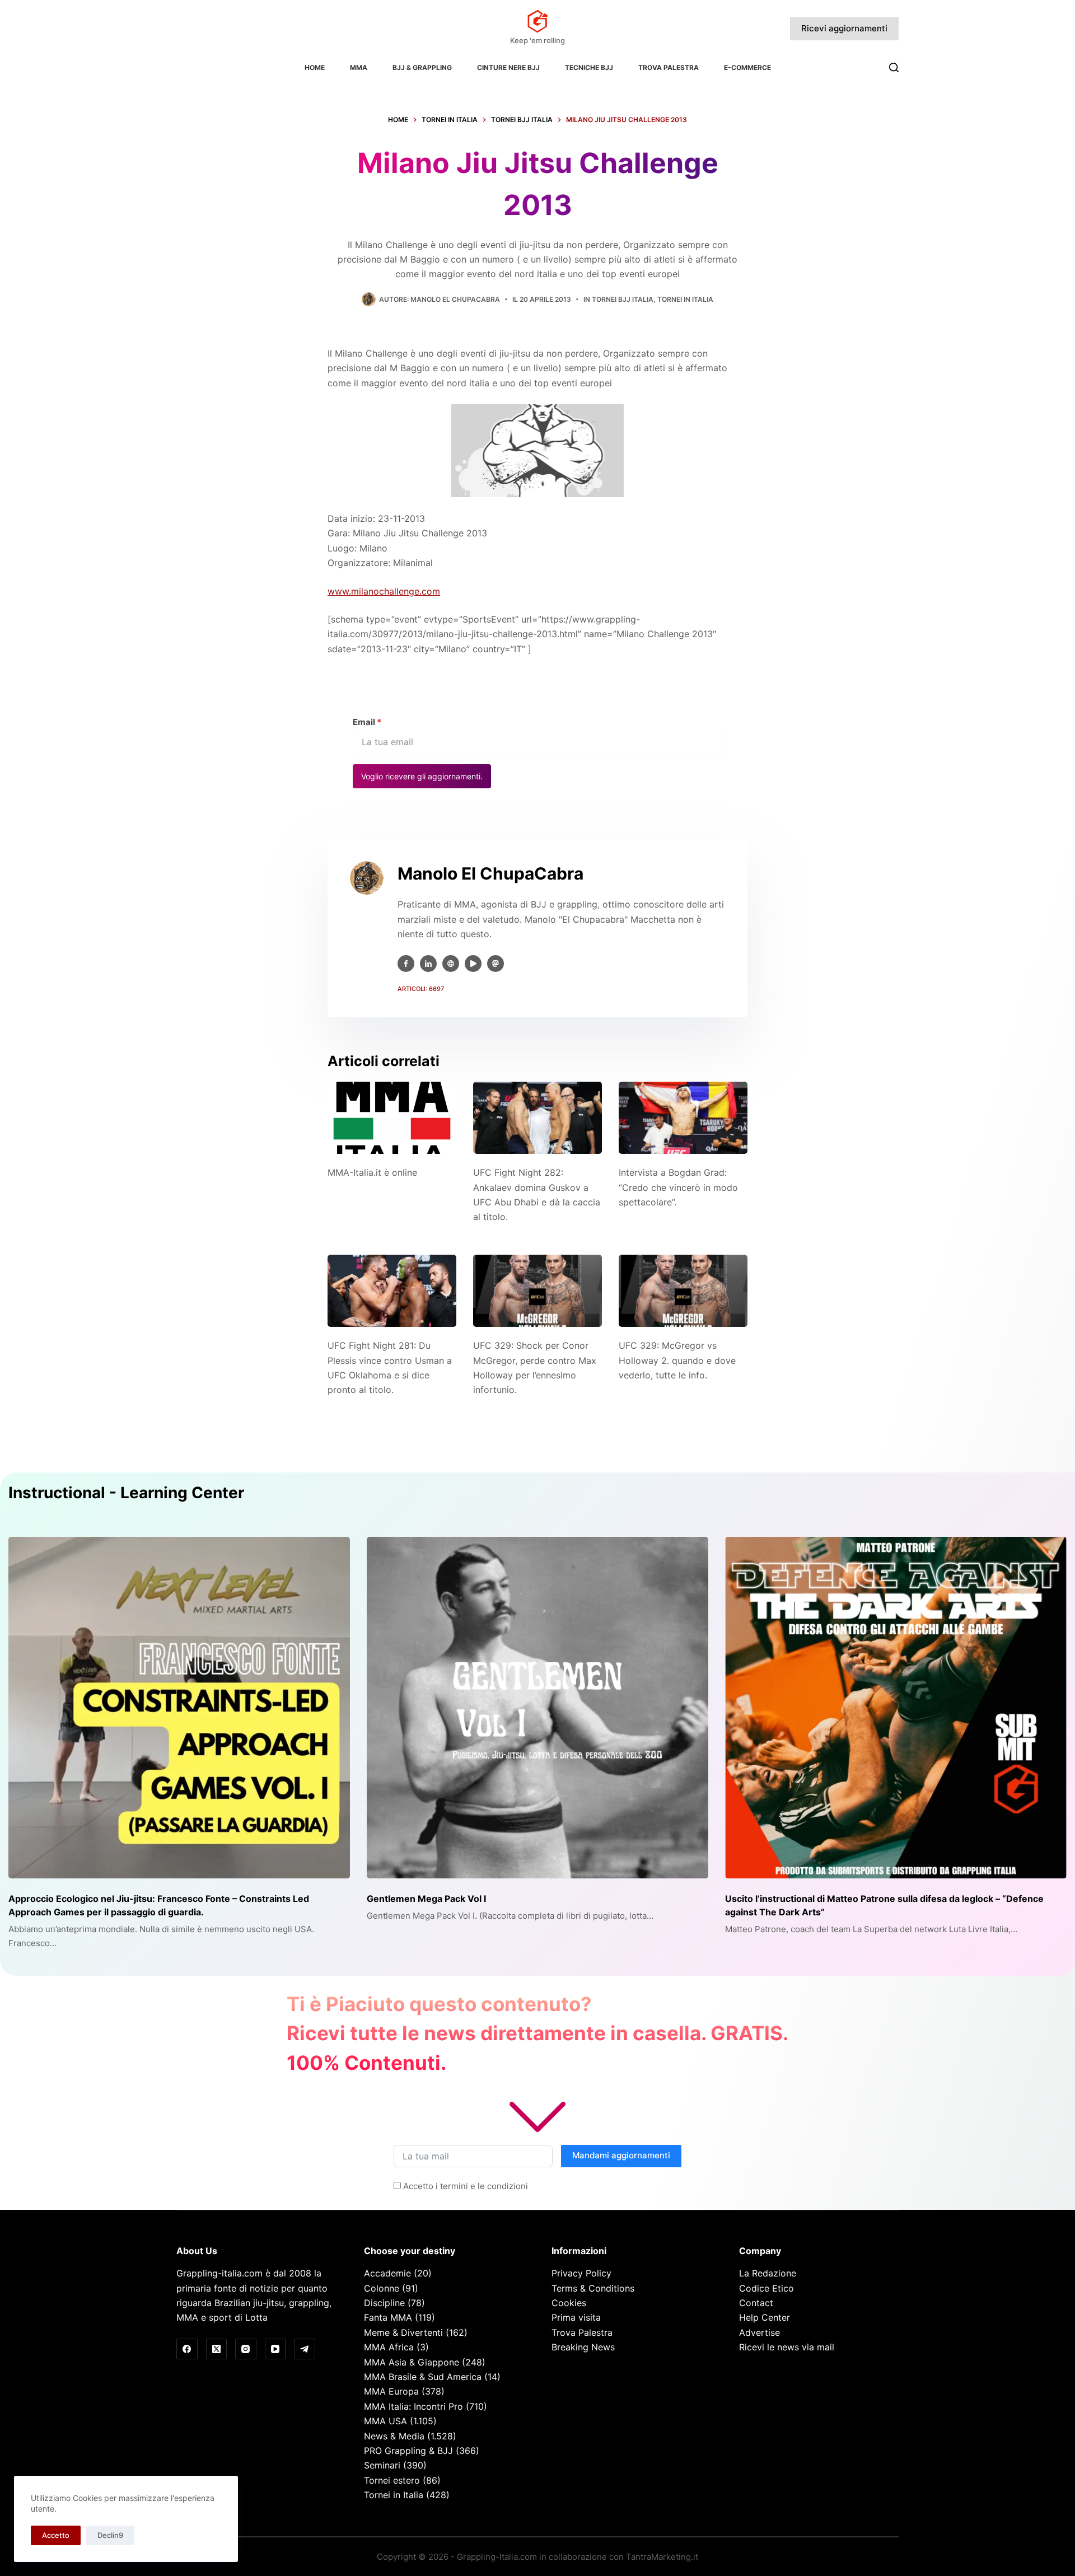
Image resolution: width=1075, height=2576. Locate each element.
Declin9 (110, 2535)
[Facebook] (187, 2349)
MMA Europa (391, 2391)
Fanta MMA (388, 2317)
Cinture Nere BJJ (508, 67)
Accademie (387, 2273)
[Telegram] (305, 2349)
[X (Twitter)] (217, 2349)
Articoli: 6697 (421, 989)
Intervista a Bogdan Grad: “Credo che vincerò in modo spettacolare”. (678, 1187)
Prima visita (576, 2317)
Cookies (569, 2303)
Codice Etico (766, 2288)
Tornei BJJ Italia (623, 299)
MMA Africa (389, 2347)
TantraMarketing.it (662, 2557)
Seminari (382, 2465)
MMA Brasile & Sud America (423, 2377)
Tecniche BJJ (589, 67)
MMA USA (385, 2421)
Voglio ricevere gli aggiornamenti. (422, 776)
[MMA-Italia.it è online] (392, 1118)
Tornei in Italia (685, 299)
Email (367, 722)
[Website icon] (451, 964)
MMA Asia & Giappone (412, 2362)
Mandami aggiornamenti (621, 2155)
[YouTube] (275, 2349)
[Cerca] (894, 67)
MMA (359, 67)
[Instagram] (246, 2349)
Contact (756, 2303)
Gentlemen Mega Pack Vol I (426, 1899)
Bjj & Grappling (422, 67)
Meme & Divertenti (403, 2332)
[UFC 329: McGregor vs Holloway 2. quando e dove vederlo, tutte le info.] (683, 1291)
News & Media (394, 2436)
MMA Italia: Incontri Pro (413, 2406)
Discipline (384, 2303)
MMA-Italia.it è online (372, 1172)
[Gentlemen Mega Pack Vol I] (537, 1708)
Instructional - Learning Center (126, 1493)
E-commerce (747, 67)
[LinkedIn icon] (428, 964)
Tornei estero (392, 2480)
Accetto (56, 2535)
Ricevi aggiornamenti (844, 28)
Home (315, 67)
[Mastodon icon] (496, 964)
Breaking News (583, 2347)
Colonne (382, 2288)
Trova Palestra (669, 67)
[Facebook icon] (406, 964)
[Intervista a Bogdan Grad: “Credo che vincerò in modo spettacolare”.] (683, 1118)
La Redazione (768, 2273)
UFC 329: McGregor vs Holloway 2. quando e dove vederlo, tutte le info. (677, 1360)
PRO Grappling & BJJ (408, 2451)
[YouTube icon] (473, 964)
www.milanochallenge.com (384, 591)
